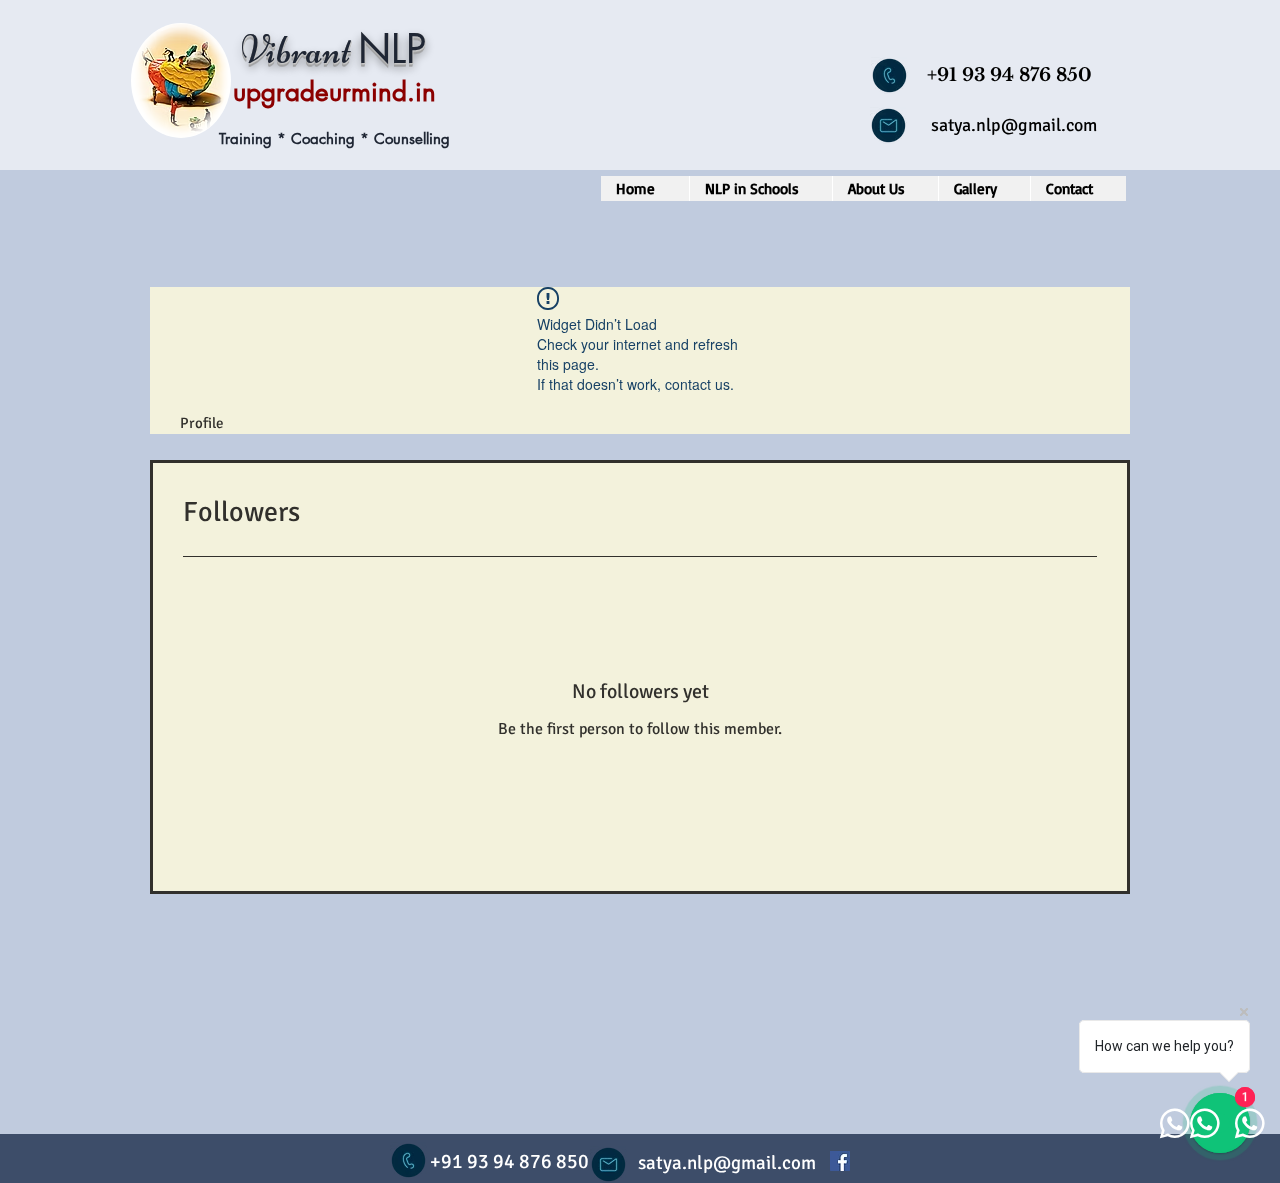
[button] (760, 188)
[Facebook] (840, 1161)
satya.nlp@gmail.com (1014, 125)
